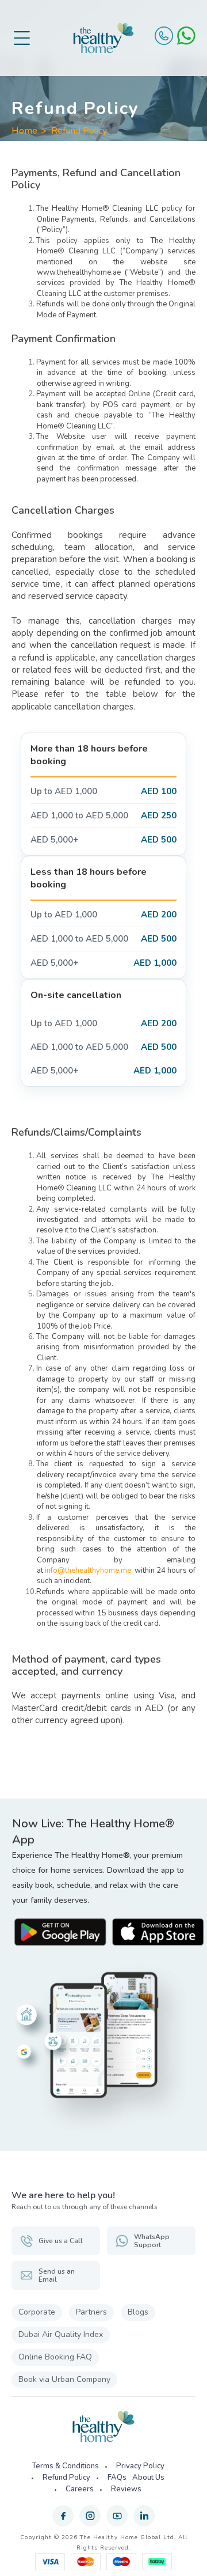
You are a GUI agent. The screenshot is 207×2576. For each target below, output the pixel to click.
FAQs (117, 2478)
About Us (148, 2478)
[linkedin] (144, 2516)
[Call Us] (164, 36)
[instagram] (90, 2516)
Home (24, 131)
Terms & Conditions (65, 2466)
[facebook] (63, 2516)
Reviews (126, 2489)
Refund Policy (79, 131)
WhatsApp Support (152, 2241)
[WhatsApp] (186, 36)
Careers (80, 2489)
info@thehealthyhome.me (88, 1570)
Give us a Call (61, 2241)
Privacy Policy (140, 2466)
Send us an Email (57, 2275)
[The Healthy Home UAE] (103, 38)
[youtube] (117, 2516)
